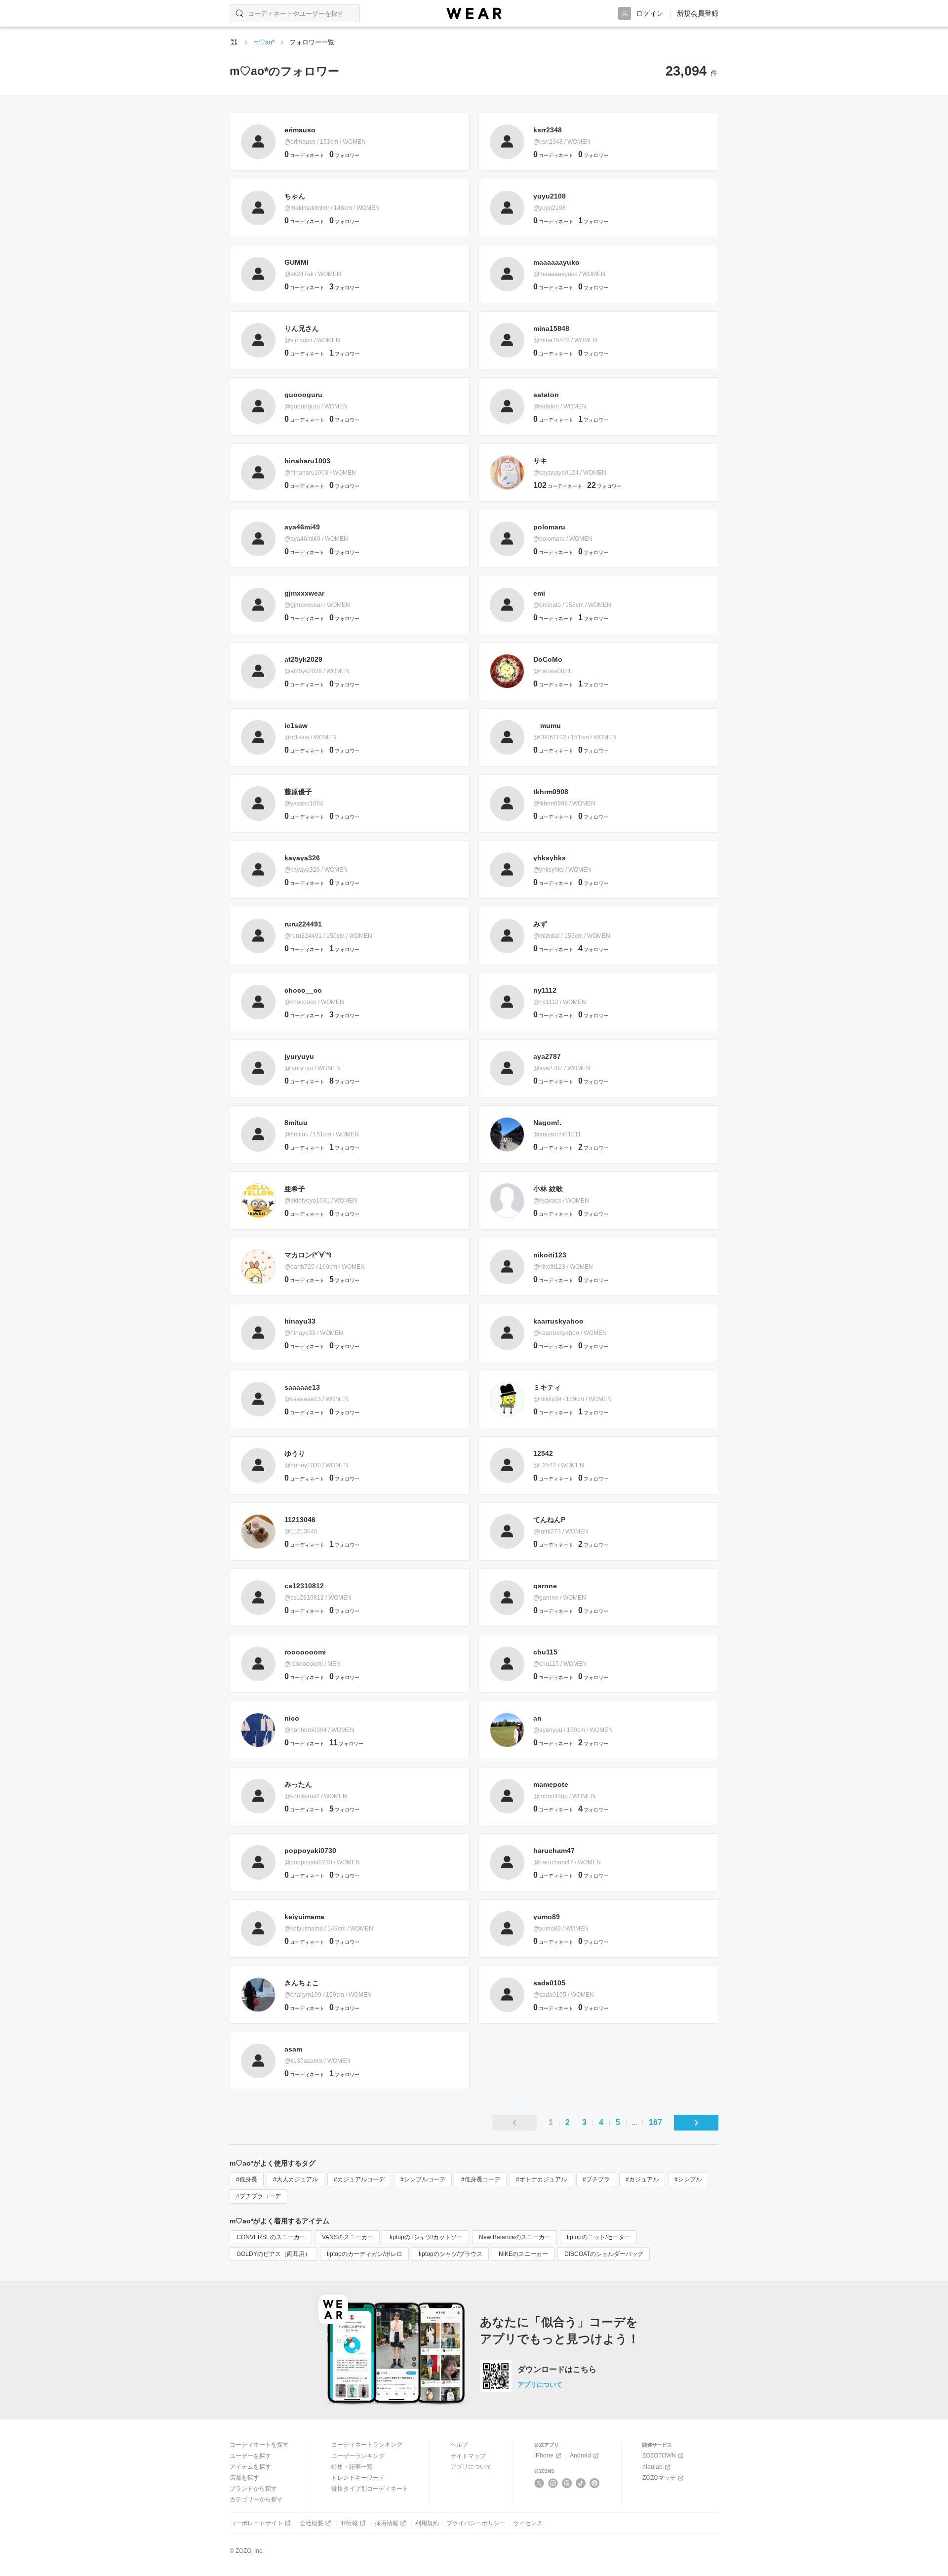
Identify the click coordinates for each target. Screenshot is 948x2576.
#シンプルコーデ (423, 2179)
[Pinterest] (595, 2483)
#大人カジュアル (296, 2179)
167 (655, 2123)
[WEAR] (474, 14)
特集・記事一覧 (352, 2467)
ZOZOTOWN (659, 2455)
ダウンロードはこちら (557, 2370)
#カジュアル (642, 2179)
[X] (539, 2483)
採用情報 (387, 2523)
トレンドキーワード (358, 2478)
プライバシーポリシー (476, 2523)
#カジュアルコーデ (359, 2179)
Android (580, 2455)
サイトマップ (468, 2456)
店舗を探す (244, 2478)
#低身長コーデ (481, 2179)
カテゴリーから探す (256, 2499)
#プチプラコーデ (258, 2196)
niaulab (652, 2467)
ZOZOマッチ (659, 2478)
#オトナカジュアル (541, 2179)
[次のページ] (696, 2123)
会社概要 (312, 2523)
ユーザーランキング (358, 2456)
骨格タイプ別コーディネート (370, 2489)
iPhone (544, 2455)
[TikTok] (581, 2483)
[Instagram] (553, 2483)
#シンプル (688, 2179)
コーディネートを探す (259, 2445)
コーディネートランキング (367, 2445)
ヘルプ (459, 2445)
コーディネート (304, 155)
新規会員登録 (698, 13)
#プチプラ (596, 2179)
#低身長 (247, 2179)
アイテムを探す (250, 2467)
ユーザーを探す (250, 2456)
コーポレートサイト (256, 2523)
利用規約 (427, 2523)
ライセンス (528, 2523)
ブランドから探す (253, 2489)
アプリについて (540, 2385)
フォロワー (344, 155)
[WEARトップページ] (234, 42)
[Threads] (567, 2483)
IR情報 (349, 2523)
